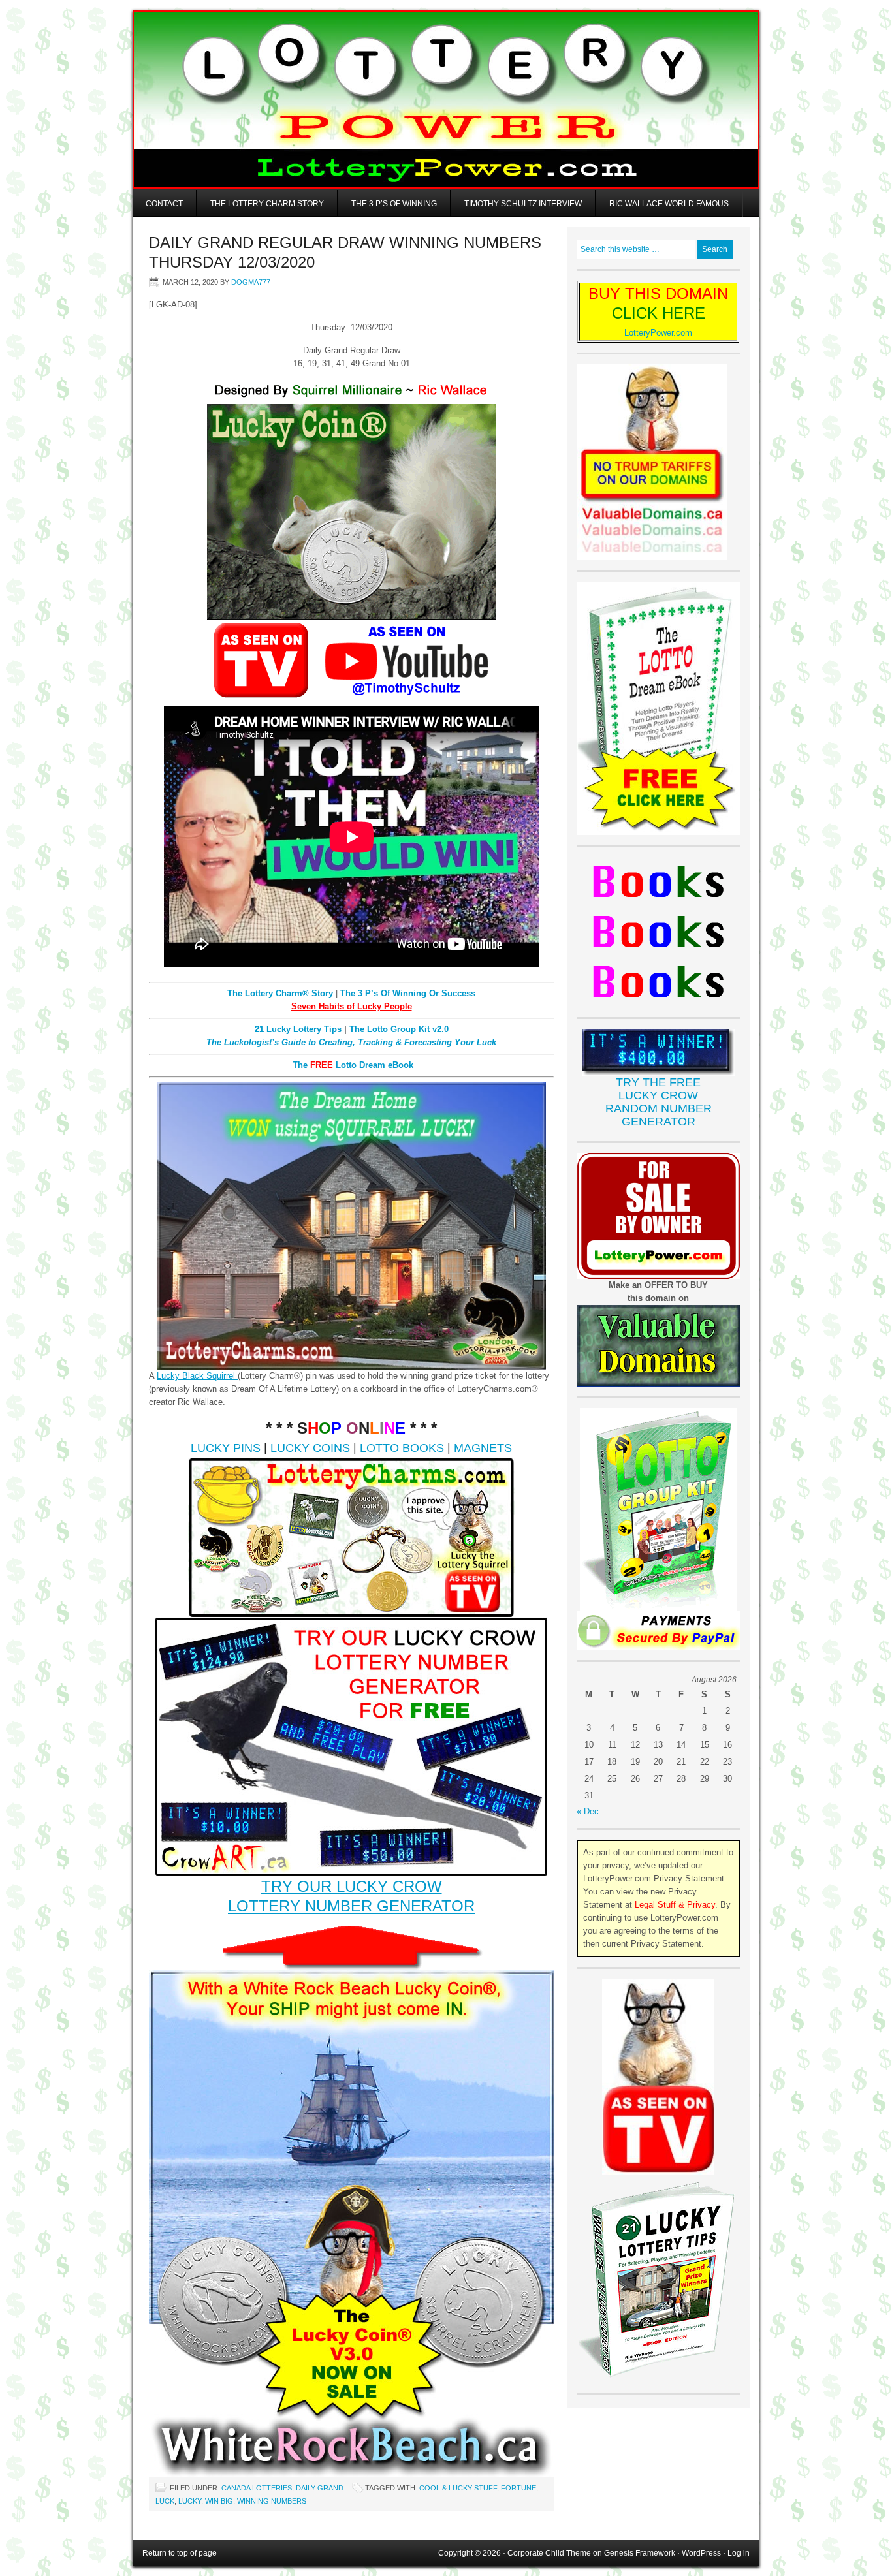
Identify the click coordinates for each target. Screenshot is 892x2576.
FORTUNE (518, 2488)
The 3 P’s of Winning (394, 204)
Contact (164, 204)
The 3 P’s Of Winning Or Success (408, 993)
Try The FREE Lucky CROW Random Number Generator (659, 1102)
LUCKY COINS (310, 1448)
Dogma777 (251, 282)
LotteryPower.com (658, 333)
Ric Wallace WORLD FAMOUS (669, 204)
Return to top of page (180, 2553)
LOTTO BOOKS (402, 1448)
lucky (190, 2501)
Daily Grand (320, 2488)
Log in (739, 2553)
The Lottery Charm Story (267, 204)
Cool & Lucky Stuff (458, 2488)
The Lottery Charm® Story (280, 993)
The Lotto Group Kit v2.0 (399, 1029)
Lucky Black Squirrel (197, 1376)
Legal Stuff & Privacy (675, 1905)
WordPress (701, 2553)
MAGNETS (483, 1448)
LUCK (165, 2501)
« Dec (588, 1811)
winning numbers (272, 2501)
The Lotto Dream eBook (353, 1065)
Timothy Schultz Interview (523, 204)
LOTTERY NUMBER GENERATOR (351, 1906)
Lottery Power (446, 100)
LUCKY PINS (226, 1448)
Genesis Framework (640, 2553)
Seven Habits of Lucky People (352, 1006)
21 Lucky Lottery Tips (298, 1029)
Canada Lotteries (257, 2488)
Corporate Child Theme (549, 2553)
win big (219, 2501)
